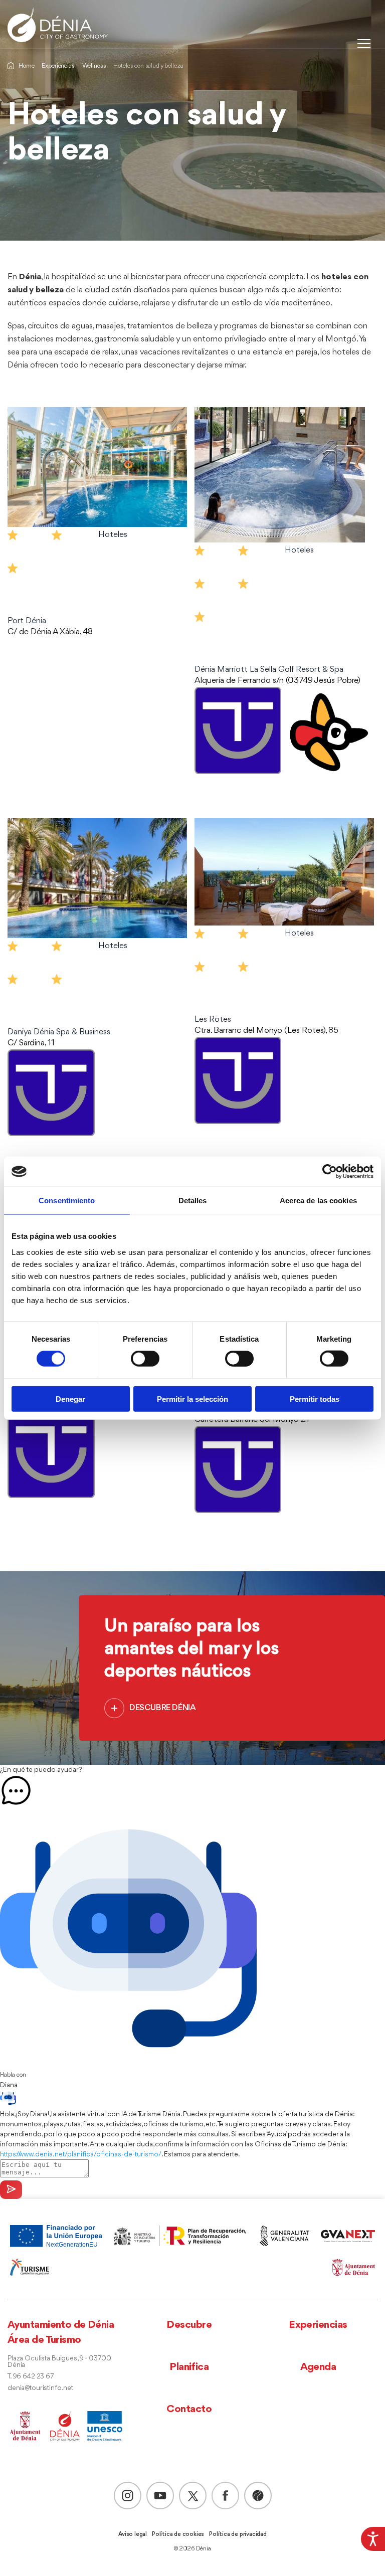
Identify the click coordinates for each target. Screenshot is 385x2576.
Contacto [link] (189, 2409)
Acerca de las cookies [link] (318, 1201)
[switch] (145, 1359)
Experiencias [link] (58, 66)
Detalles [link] (193, 1201)
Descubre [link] (189, 2325)
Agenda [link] (318, 2367)
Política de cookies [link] (178, 2534)
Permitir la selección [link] (192, 1399)
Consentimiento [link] (67, 1201)
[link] (373, 2539)
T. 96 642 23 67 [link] (31, 2377)
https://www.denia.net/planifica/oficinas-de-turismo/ (81, 2154)
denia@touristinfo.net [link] (40, 2388)
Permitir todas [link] (315, 1399)
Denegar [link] (70, 1399)
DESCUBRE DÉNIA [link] (162, 1708)
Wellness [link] (94, 66)
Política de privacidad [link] (238, 2534)
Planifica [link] (189, 2367)
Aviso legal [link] (133, 2534)
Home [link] (26, 66)
